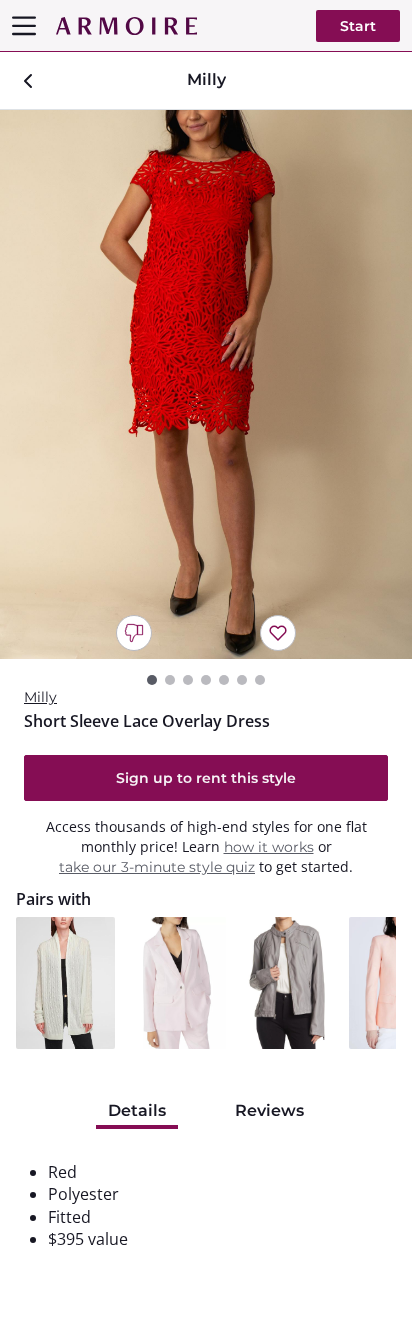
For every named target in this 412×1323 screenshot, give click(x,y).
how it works (269, 847)
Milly (40, 697)
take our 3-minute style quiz (157, 867)
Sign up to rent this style (206, 778)
